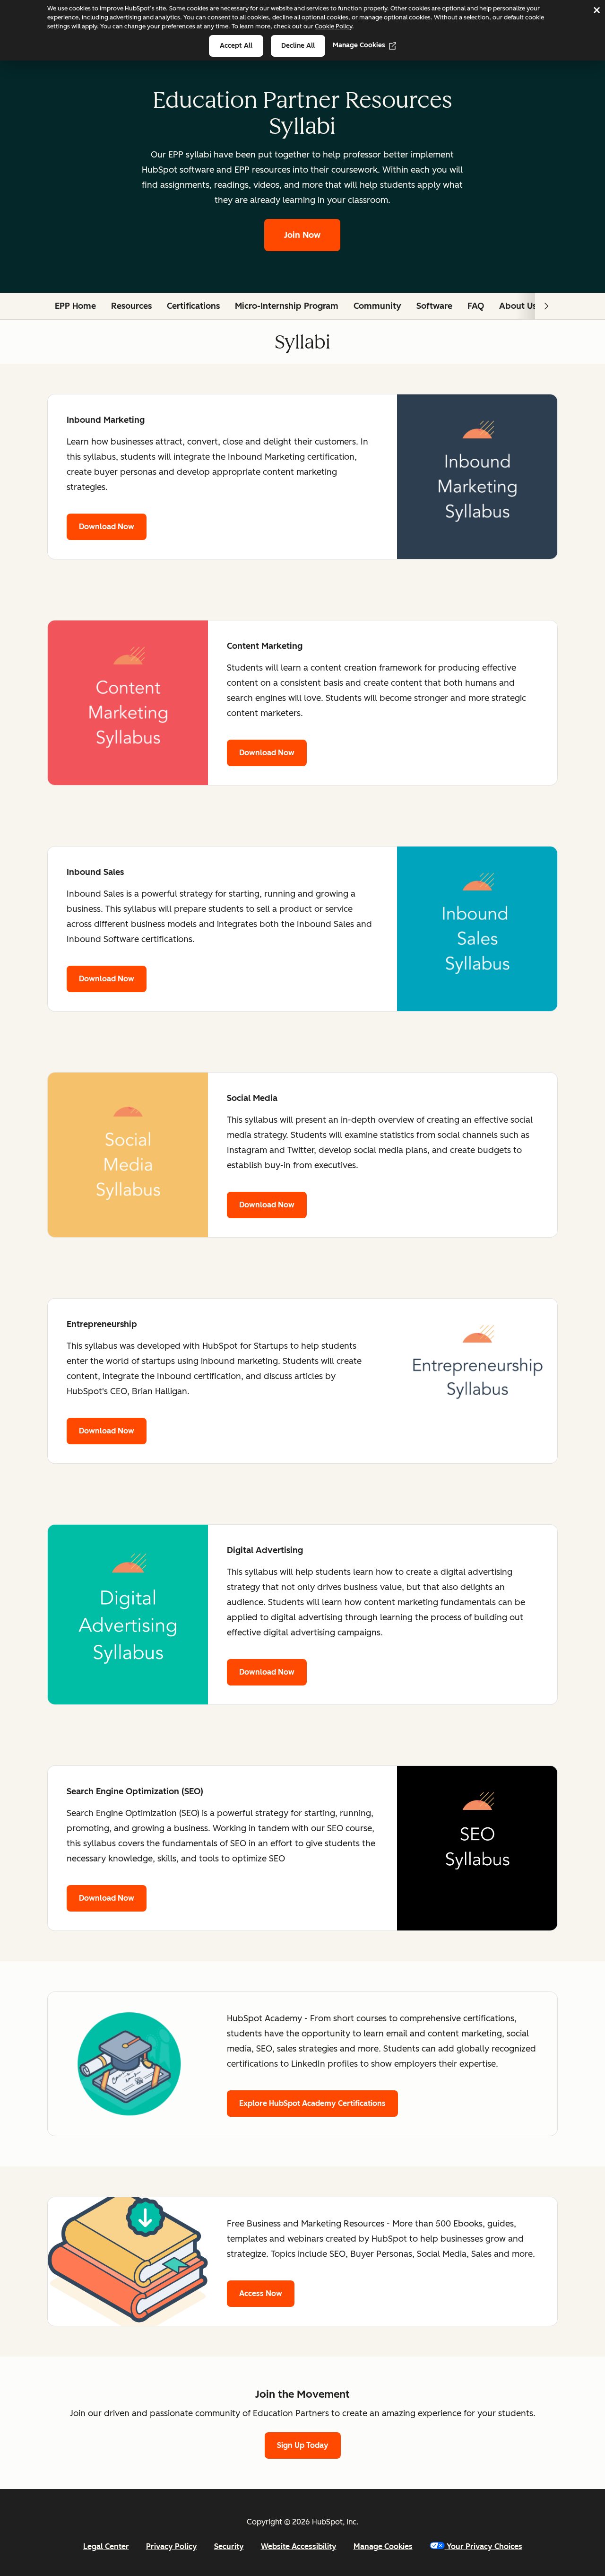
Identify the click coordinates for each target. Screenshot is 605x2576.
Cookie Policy (333, 26)
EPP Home (75, 306)
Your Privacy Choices (484, 2546)
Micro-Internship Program (287, 306)
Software (434, 306)
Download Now (107, 527)
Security (229, 2546)
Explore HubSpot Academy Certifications (312, 2103)
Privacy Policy (172, 2546)
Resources (131, 306)
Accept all (236, 46)
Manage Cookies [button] (383, 2546)
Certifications (193, 306)
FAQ (476, 306)
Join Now (302, 235)
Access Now (261, 2293)
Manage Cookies (359, 45)
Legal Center (106, 2546)
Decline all (298, 46)
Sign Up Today (303, 2445)
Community (377, 306)
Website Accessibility (299, 2546)
